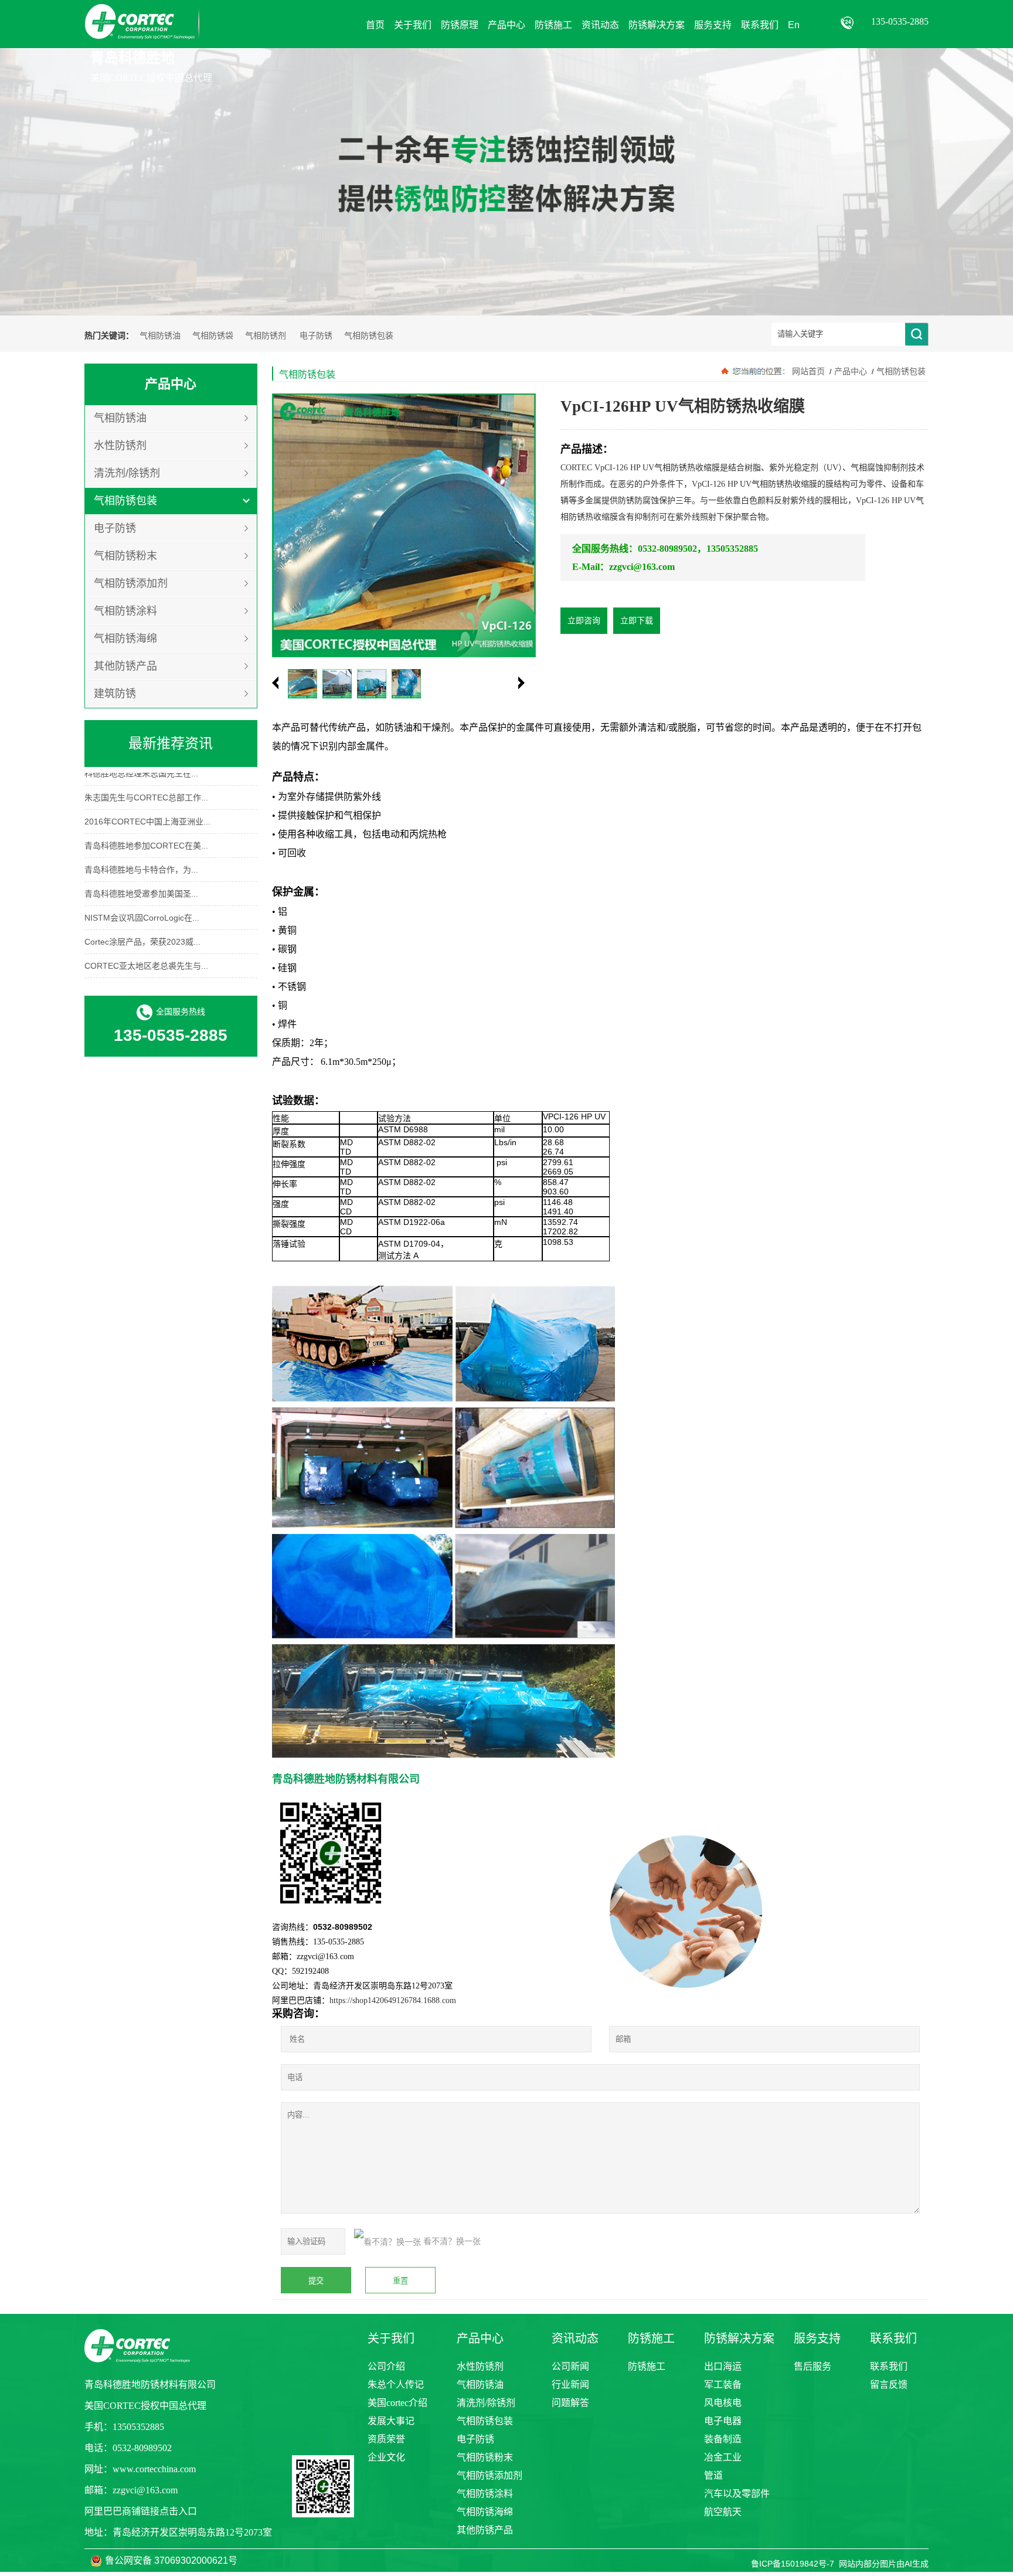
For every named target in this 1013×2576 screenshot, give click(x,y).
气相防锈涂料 (125, 611)
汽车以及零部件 (737, 2494)
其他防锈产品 (125, 666)
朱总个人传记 (396, 2385)
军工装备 (723, 2385)
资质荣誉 (386, 2439)
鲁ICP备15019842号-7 (793, 2564)
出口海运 (723, 2366)
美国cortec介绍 (397, 2403)
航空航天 (723, 2512)
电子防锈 (316, 336)
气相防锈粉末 (125, 556)
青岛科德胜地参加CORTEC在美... (146, 831)
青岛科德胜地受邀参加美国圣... (141, 880)
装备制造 (723, 2439)
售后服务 (813, 2366)
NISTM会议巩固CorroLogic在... (142, 904)
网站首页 (808, 371)
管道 (713, 2475)
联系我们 (889, 2366)
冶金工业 (723, 2457)
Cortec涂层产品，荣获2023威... (142, 928)
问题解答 (570, 2403)
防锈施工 (647, 2366)
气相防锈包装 (369, 336)
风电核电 (723, 2403)
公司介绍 (386, 2366)
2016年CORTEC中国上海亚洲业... (147, 807)
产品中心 (851, 371)
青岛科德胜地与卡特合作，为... (141, 856)
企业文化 (386, 2457)
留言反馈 (889, 2385)
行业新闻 (570, 2385)
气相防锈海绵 (125, 639)
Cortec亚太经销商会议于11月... (141, 976)
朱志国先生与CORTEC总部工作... (146, 783)
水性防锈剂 (120, 446)
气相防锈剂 (266, 336)
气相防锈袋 (213, 336)
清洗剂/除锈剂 (127, 473)
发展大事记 (391, 2421)
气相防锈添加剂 (131, 583)
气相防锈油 (160, 336)
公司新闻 (570, 2366)
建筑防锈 (115, 694)
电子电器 (723, 2421)
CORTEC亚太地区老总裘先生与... (146, 952)
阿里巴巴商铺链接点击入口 (141, 2511)
